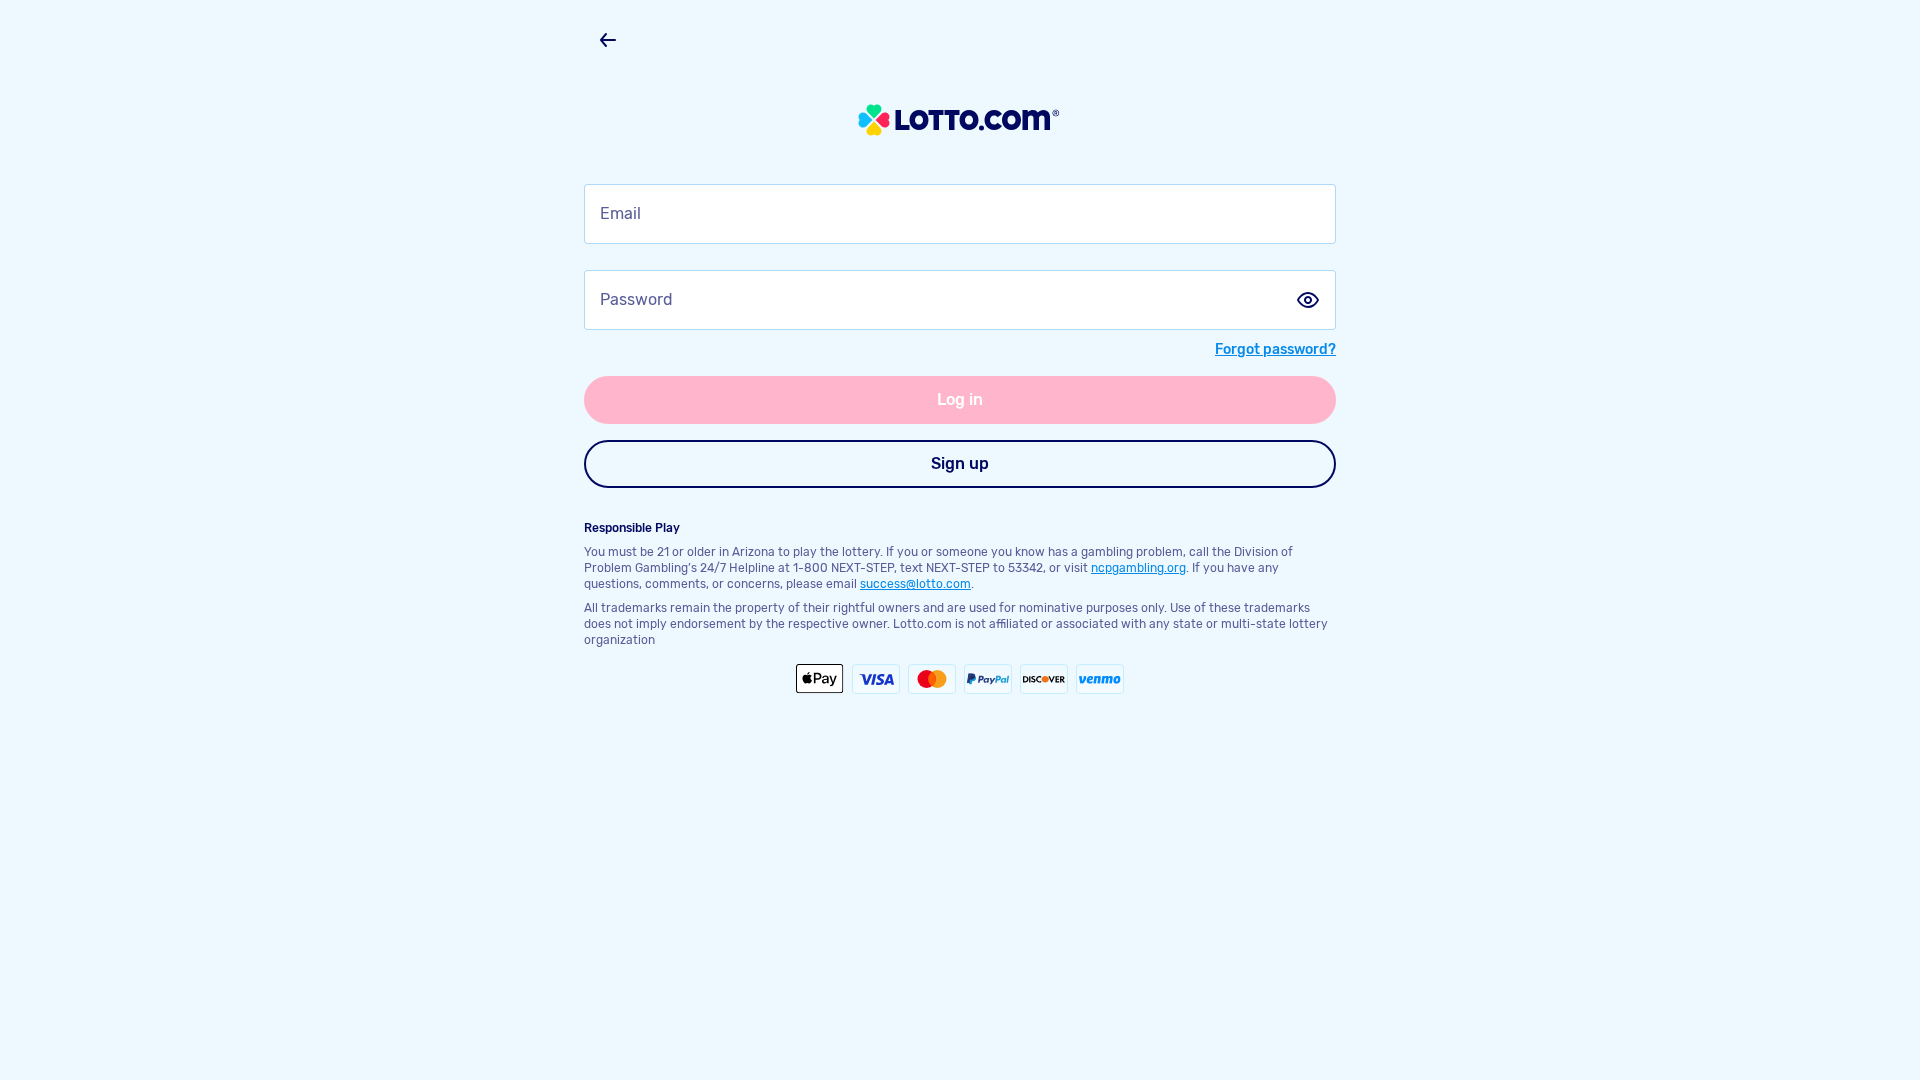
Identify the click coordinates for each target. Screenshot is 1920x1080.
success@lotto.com (915, 584)
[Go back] (608, 40)
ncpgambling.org (1138, 568)
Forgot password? (1275, 349)
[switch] (1308, 300)
